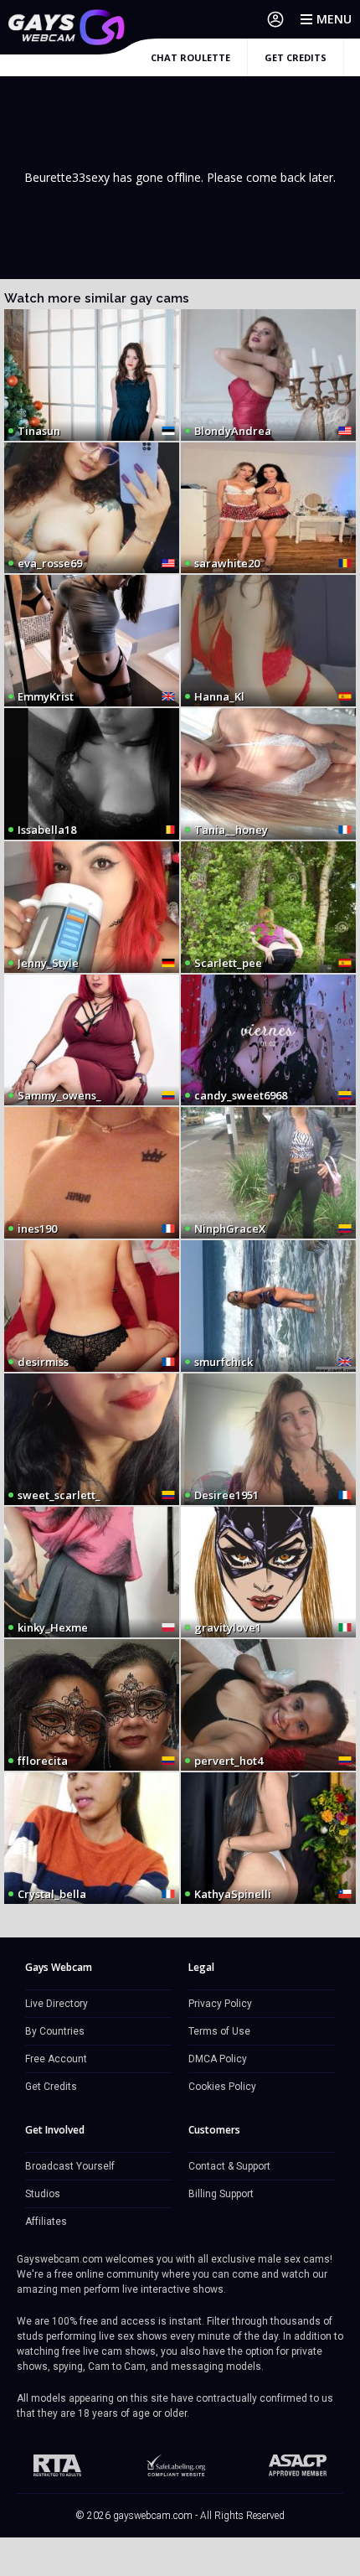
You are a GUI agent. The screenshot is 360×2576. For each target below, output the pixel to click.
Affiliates (46, 2222)
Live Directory (57, 2004)
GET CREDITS (296, 57)
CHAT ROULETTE (190, 57)
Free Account (56, 2059)
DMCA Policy (218, 2059)
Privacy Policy (220, 2004)
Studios (43, 2194)
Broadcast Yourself (70, 2166)
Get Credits (51, 2087)
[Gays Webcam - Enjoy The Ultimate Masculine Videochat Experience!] (67, 27)
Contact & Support (229, 2166)
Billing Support (221, 2194)
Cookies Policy (222, 2087)
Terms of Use (219, 2031)
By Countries (55, 2031)
